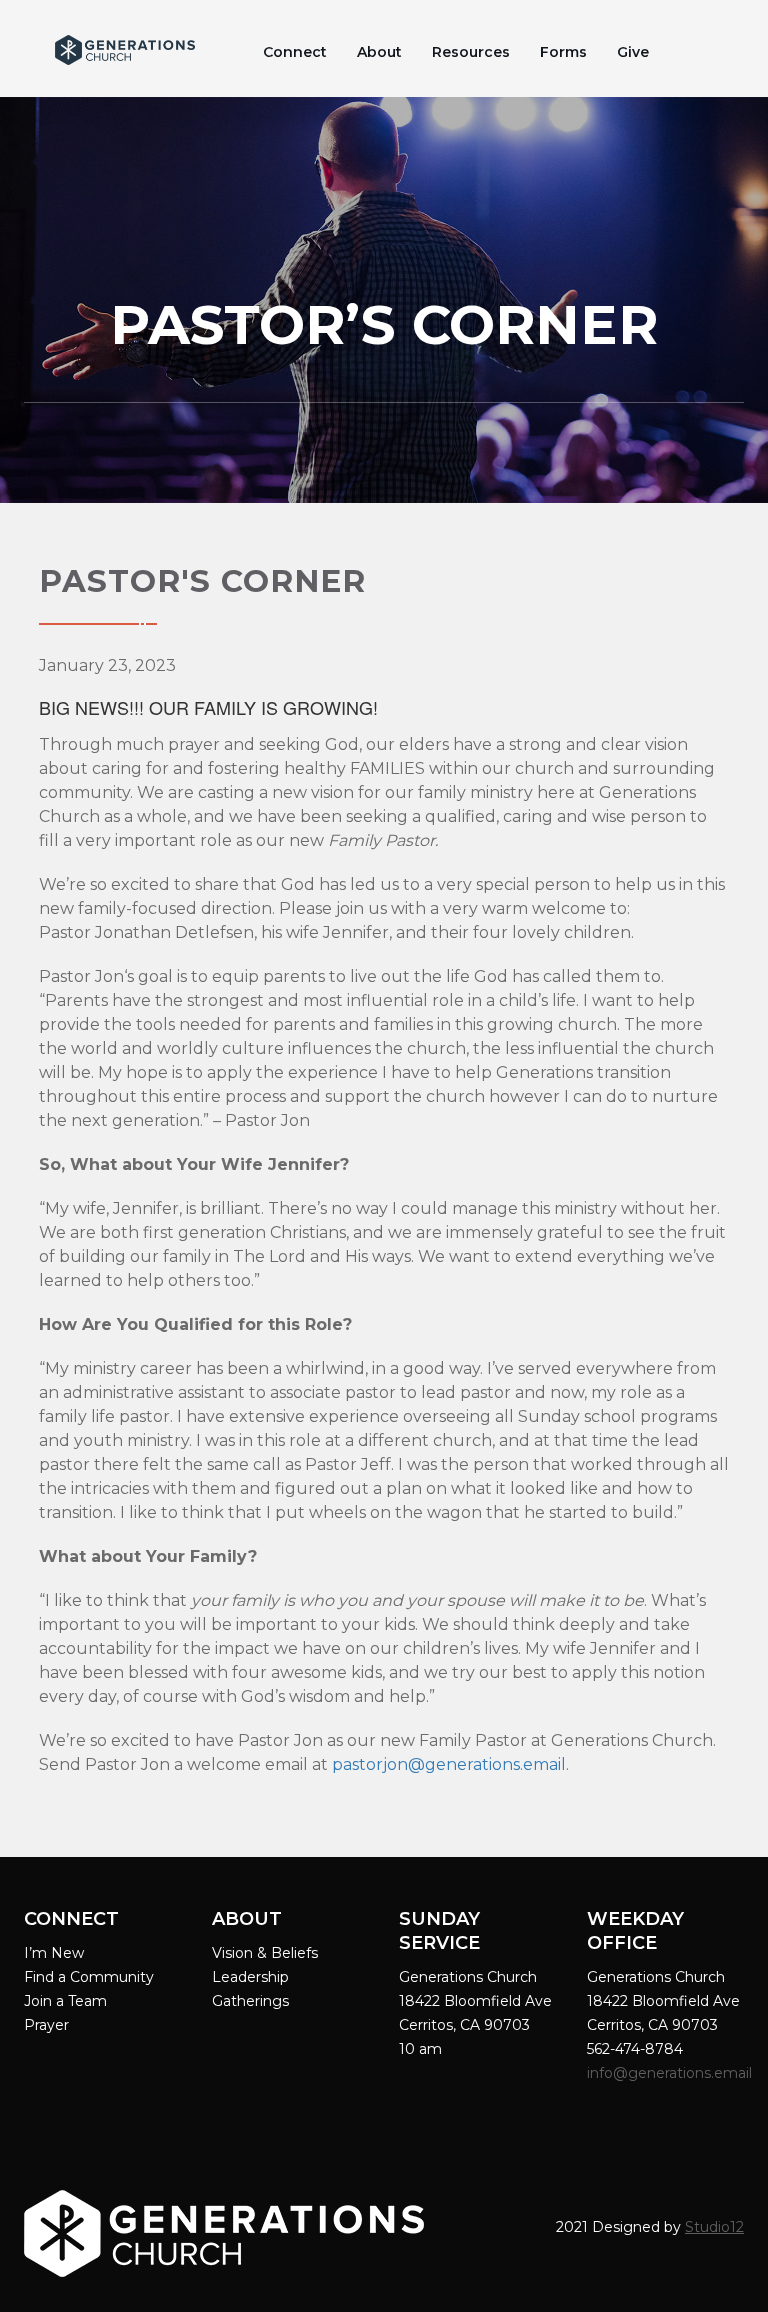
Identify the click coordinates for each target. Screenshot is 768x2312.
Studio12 (714, 2227)
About (379, 52)
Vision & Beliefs (265, 1953)
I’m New (54, 1953)
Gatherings (250, 2001)
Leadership (250, 1977)
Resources (471, 52)
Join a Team (65, 2001)
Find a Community (89, 1977)
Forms (563, 52)
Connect (295, 52)
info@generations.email (671, 2073)
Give (633, 52)
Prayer (46, 2025)
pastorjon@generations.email (449, 1764)
